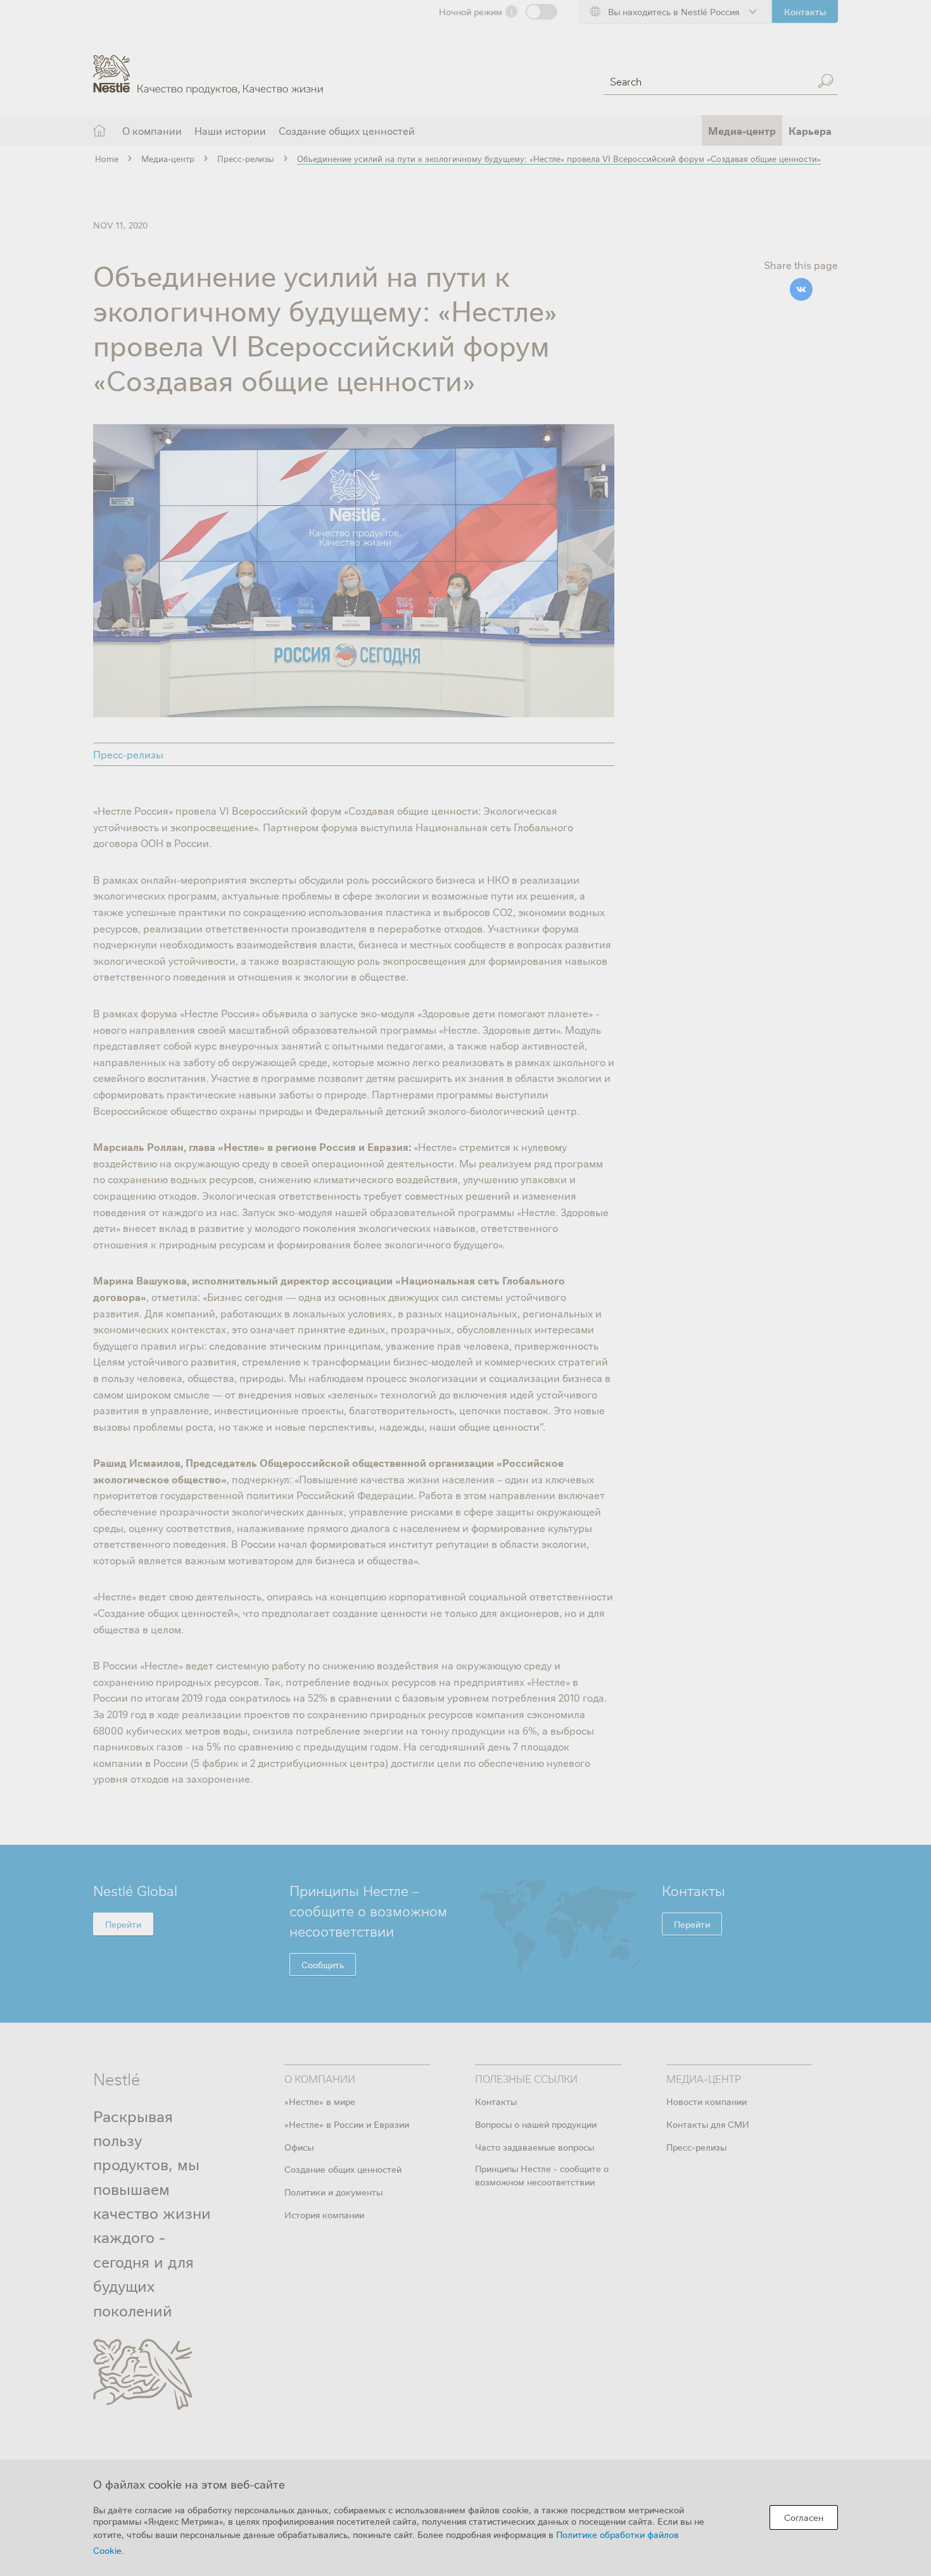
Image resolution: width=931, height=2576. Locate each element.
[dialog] (465, 2518)
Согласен (804, 2517)
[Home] (208, 65)
